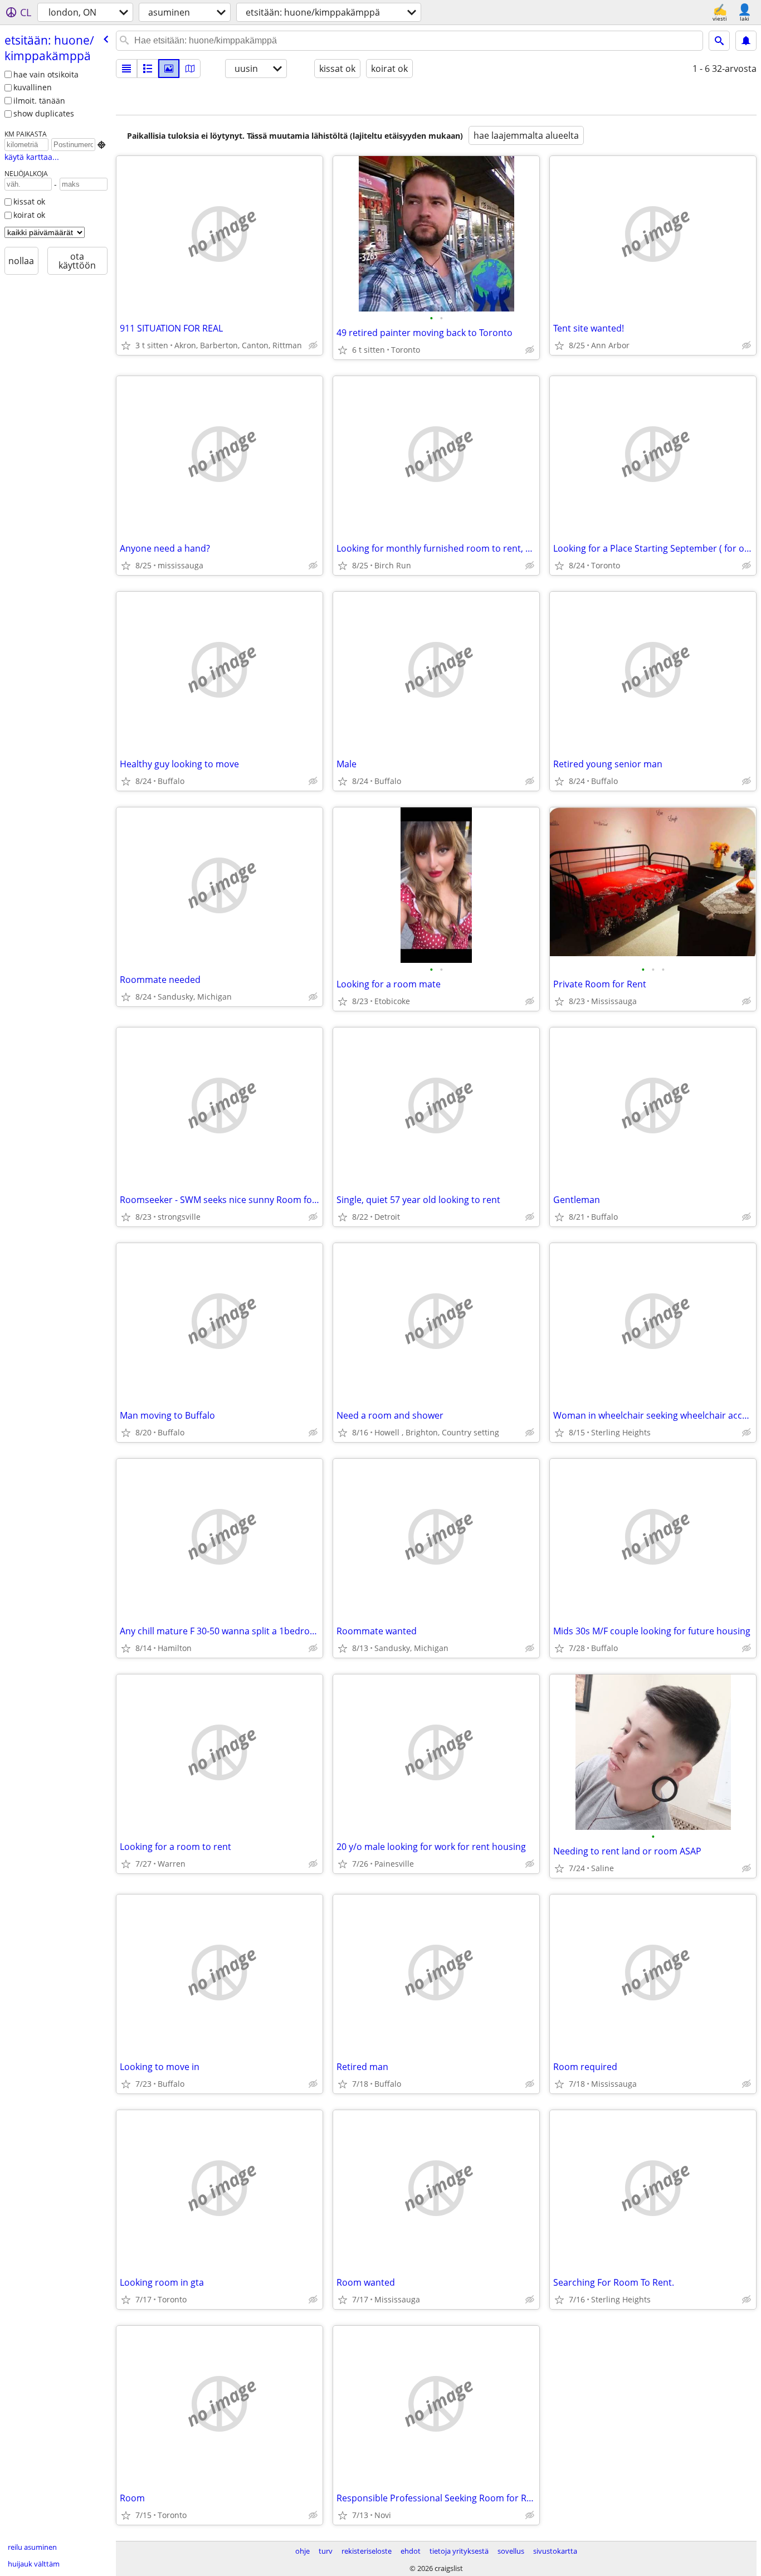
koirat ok (29, 215)
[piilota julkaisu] (313, 345)
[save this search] (746, 41)
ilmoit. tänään (39, 101)
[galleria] (169, 69)
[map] (190, 69)
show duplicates (44, 113)
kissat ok (29, 201)
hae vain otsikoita (46, 74)
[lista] (126, 69)
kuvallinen (33, 87)
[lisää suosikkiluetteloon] (126, 345)
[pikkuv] (148, 69)
